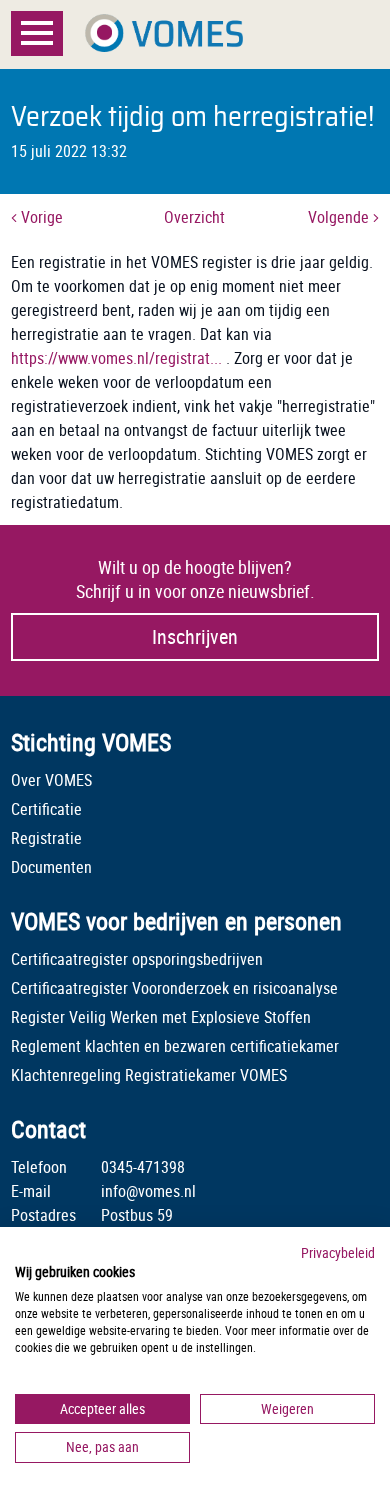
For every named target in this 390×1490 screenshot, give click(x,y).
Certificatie (46, 809)
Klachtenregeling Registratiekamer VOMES (149, 1075)
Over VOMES (51, 780)
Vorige (40, 217)
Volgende (340, 217)
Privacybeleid (338, 1252)
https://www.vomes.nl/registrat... (116, 358)
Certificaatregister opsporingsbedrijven (137, 959)
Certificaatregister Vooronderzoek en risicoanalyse (174, 988)
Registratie (46, 838)
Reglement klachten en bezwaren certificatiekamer (175, 1046)
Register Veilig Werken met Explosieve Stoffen (161, 1017)
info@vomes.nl (148, 1191)
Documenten (51, 867)
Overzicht (194, 217)
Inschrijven (195, 636)
